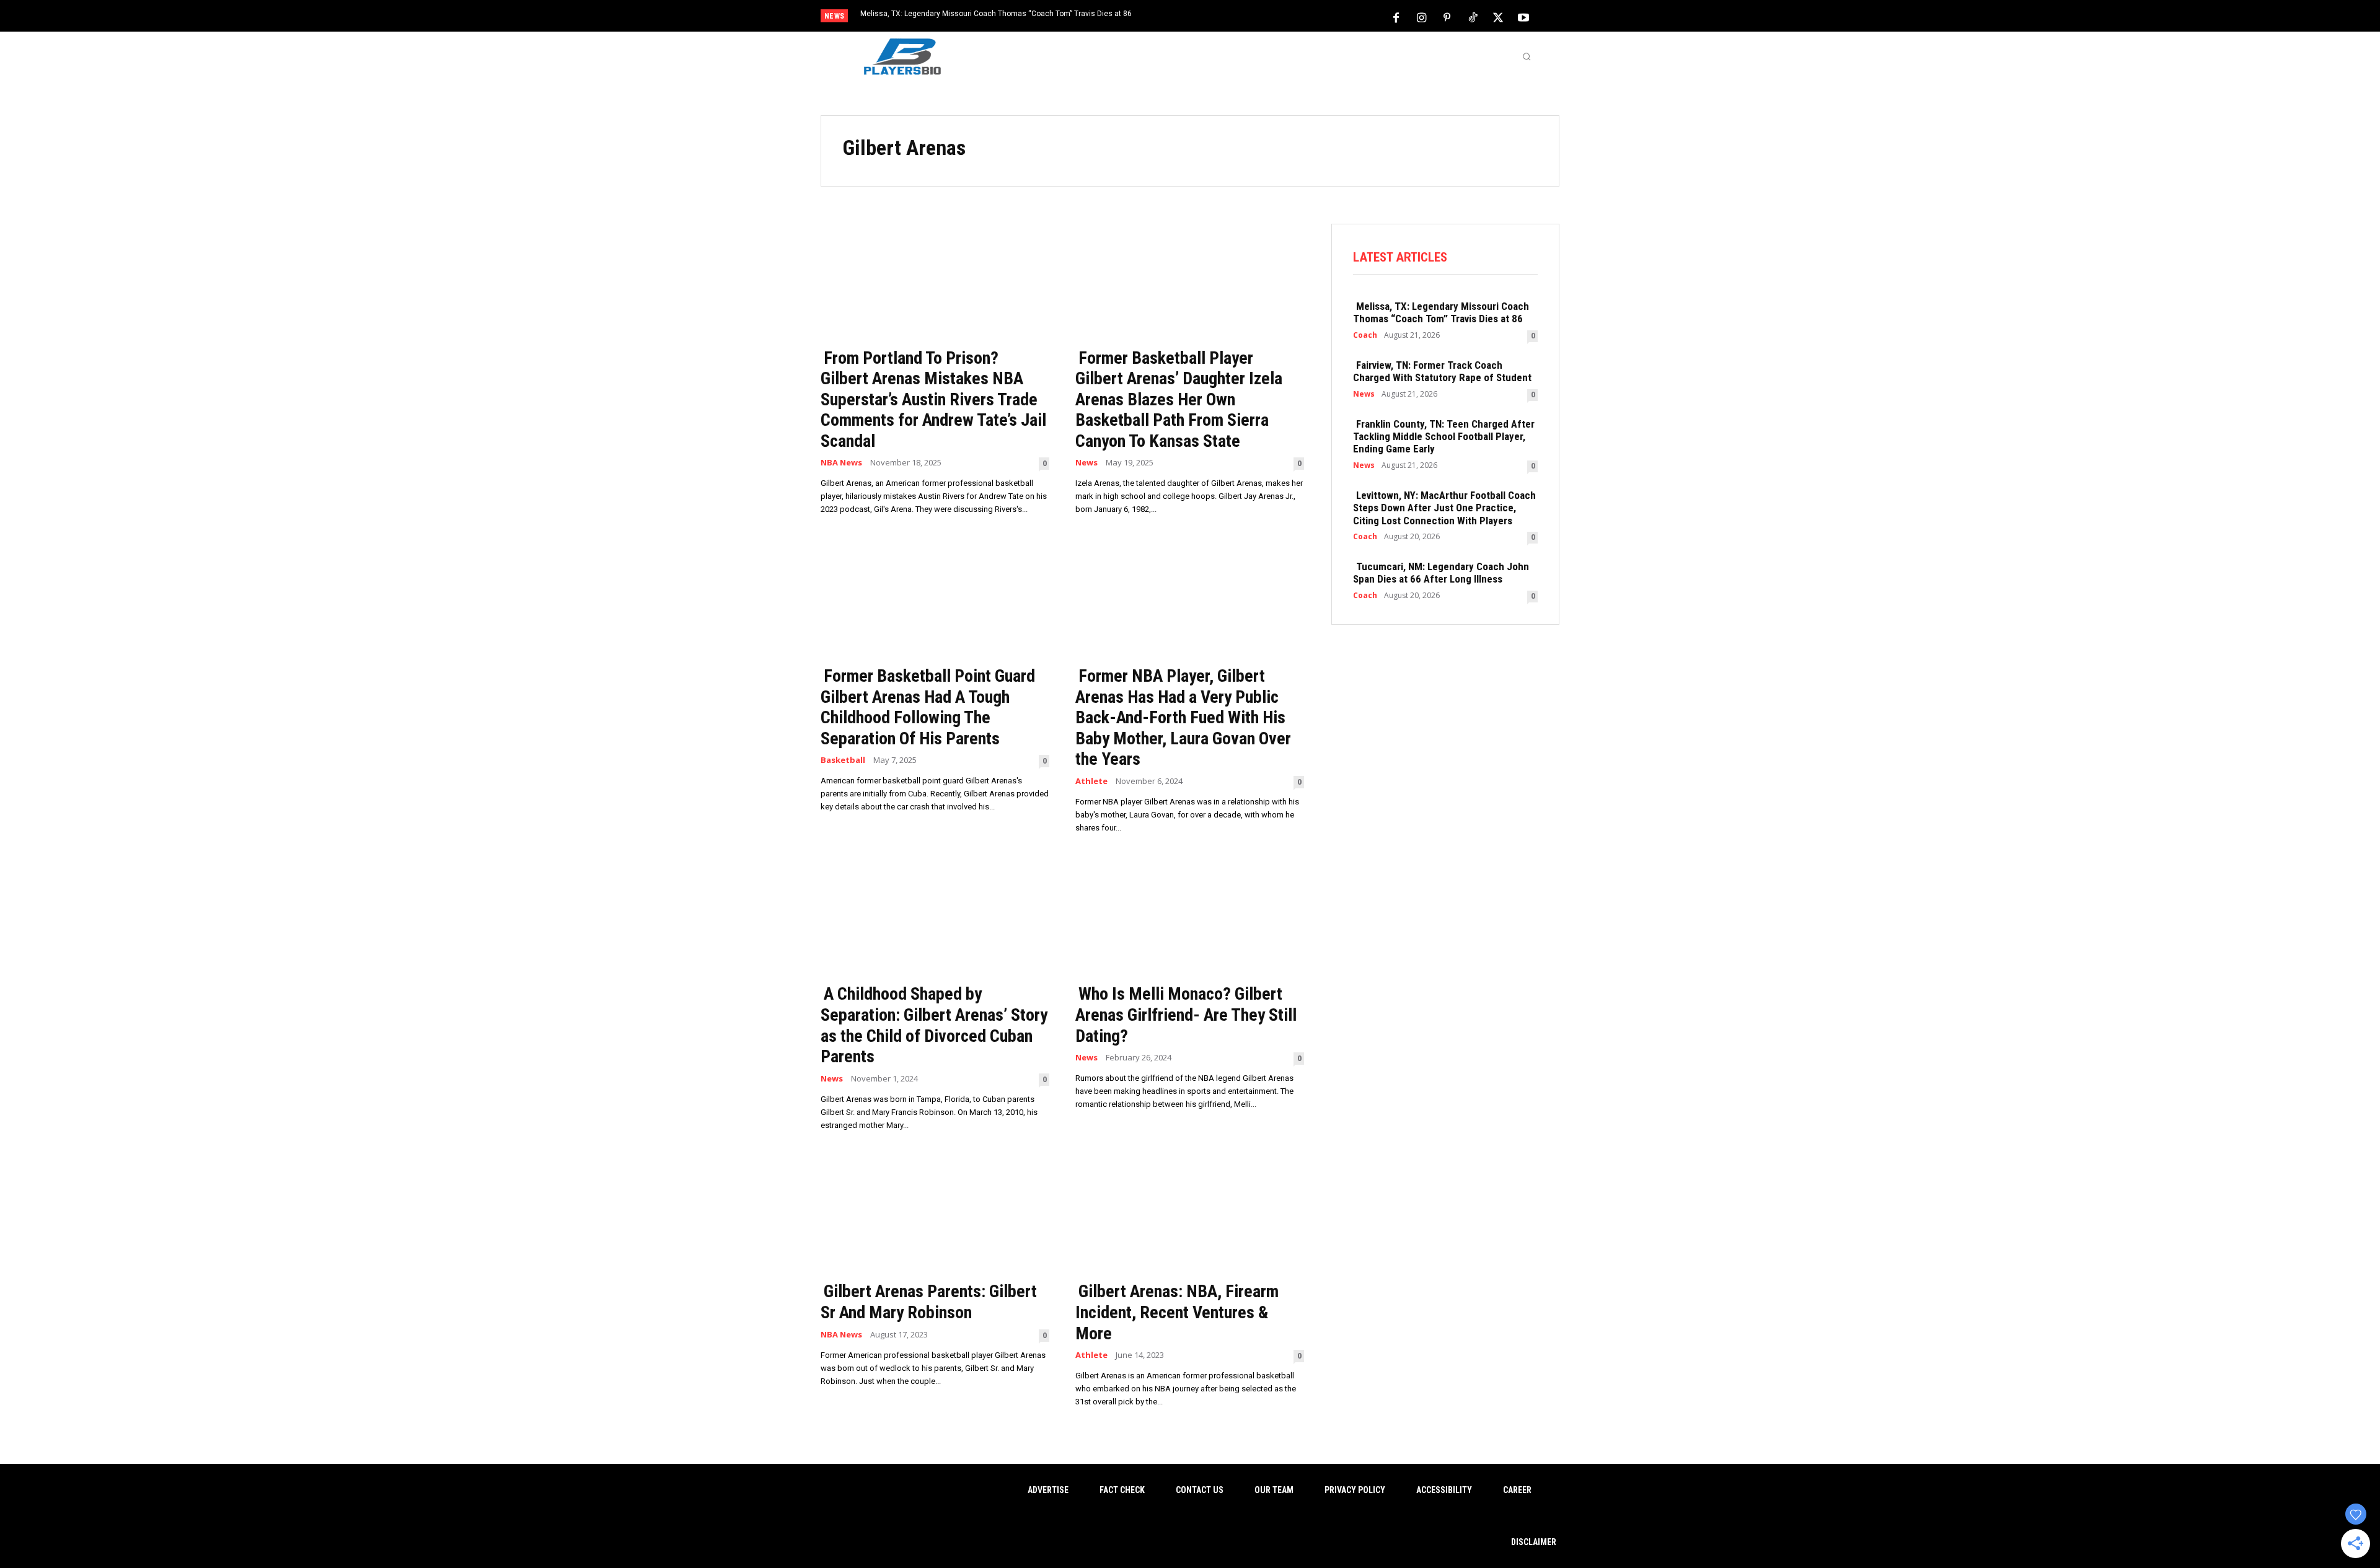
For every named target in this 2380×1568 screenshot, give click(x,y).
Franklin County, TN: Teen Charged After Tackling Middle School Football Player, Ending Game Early (1444, 437)
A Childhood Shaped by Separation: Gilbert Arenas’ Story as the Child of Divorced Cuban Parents (934, 1025)
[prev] (1211, 17)
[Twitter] (1498, 17)
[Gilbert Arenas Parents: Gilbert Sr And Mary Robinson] (935, 1216)
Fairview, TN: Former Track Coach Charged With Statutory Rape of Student (1442, 371)
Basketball (843, 760)
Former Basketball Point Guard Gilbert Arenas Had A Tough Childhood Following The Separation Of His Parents (928, 707)
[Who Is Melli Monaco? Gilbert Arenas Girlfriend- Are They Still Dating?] (1190, 918)
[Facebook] (1396, 17)
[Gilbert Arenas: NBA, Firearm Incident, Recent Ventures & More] (1190, 1216)
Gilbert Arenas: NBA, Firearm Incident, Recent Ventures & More (1177, 1312)
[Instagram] (1422, 17)
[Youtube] (1523, 17)
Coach (1365, 335)
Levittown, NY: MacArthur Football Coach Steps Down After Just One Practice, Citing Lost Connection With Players (1444, 508)
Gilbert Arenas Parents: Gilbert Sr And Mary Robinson (929, 1302)
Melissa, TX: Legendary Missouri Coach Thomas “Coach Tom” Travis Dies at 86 (996, 14)
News (1086, 463)
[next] (1231, 17)
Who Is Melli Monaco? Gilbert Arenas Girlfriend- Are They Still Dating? (1186, 1015)
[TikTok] (1473, 17)
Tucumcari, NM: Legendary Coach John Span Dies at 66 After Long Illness (1441, 573)
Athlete (1091, 781)
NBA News (841, 463)
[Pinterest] (1447, 17)
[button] (1527, 56)
